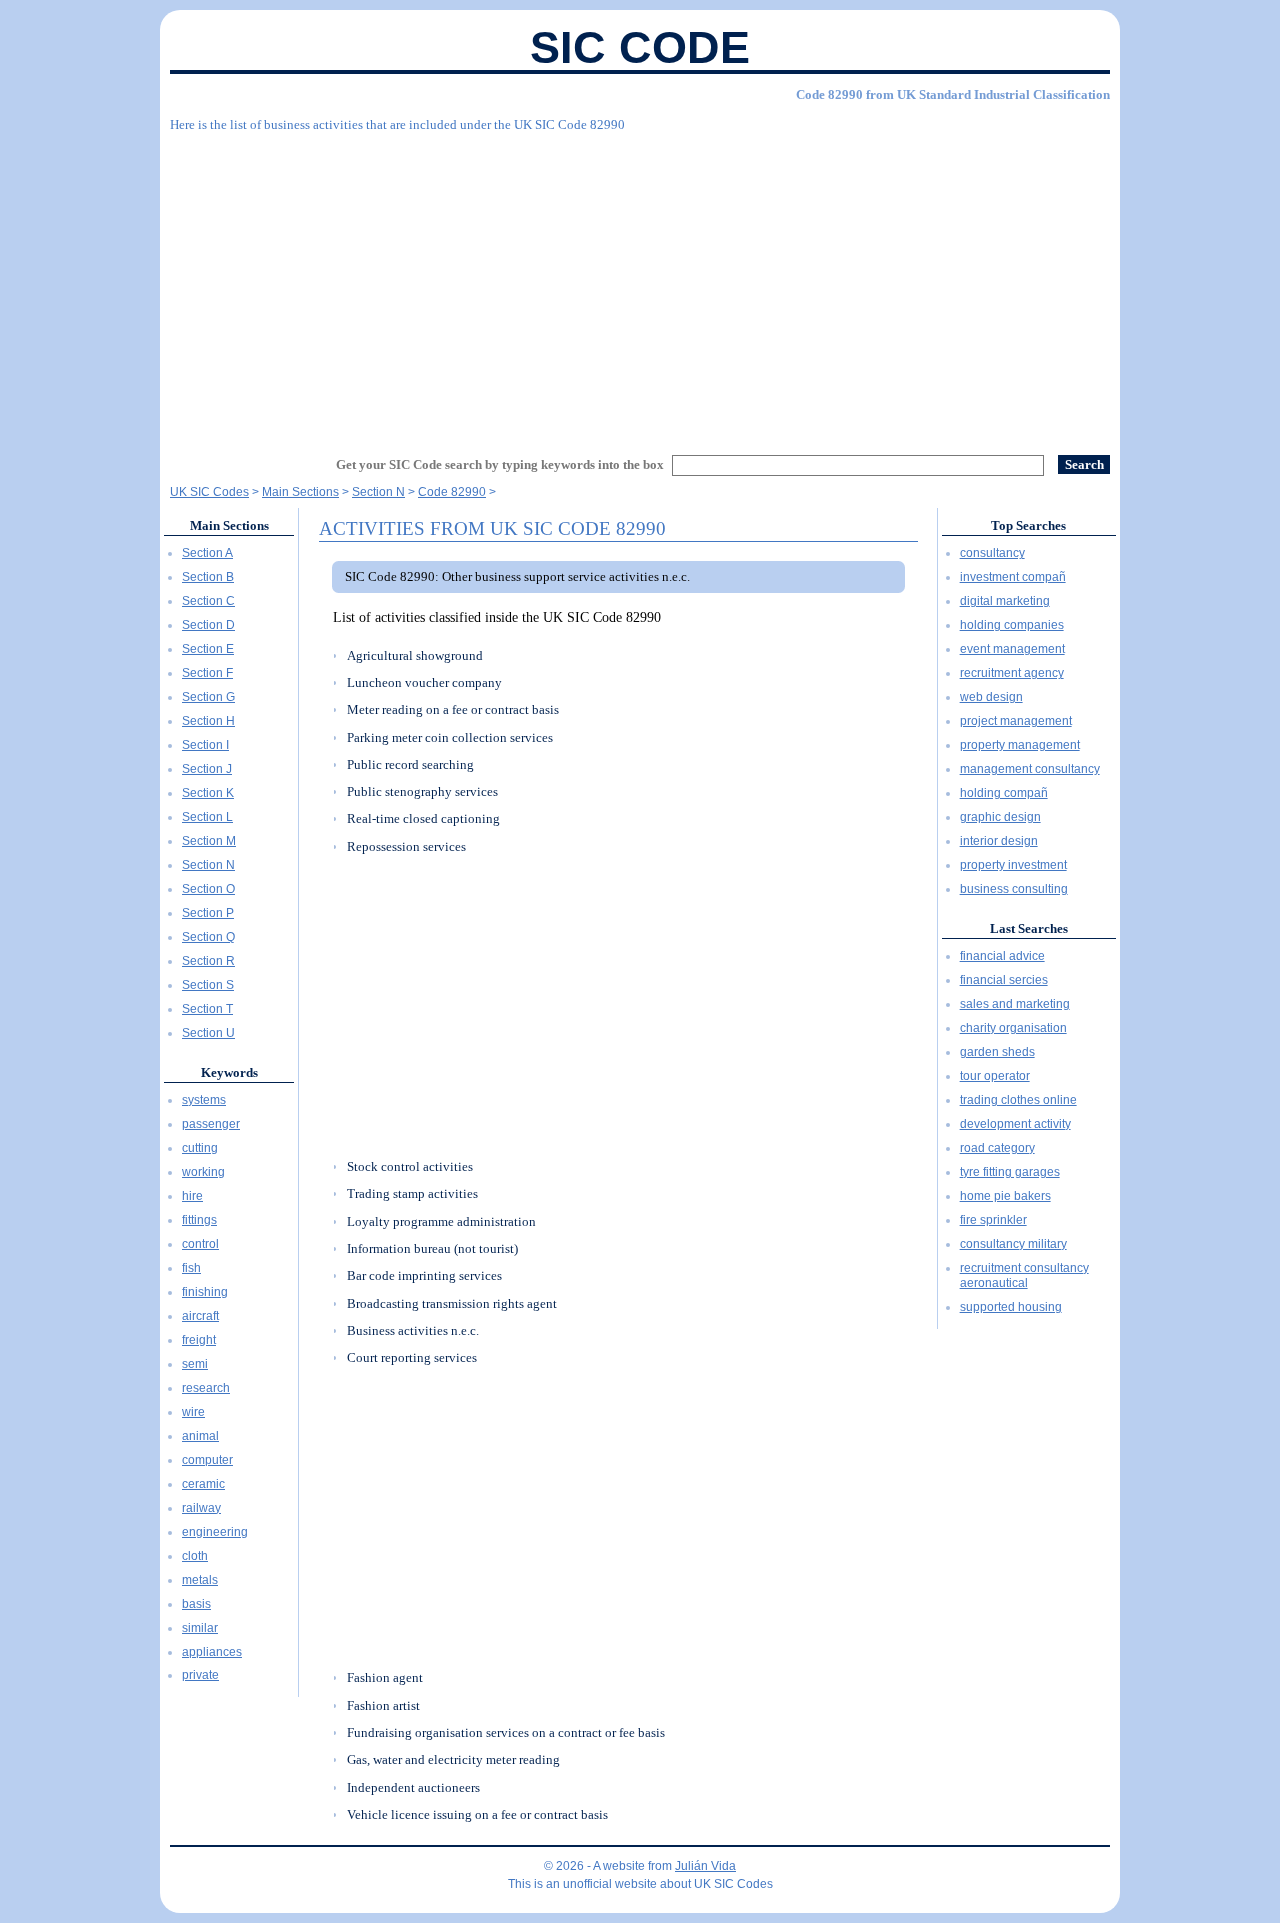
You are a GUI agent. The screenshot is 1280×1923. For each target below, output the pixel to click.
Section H (208, 721)
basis (196, 1604)
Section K (208, 793)
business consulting (1014, 889)
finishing (205, 1292)
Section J (207, 769)
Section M (209, 841)
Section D (208, 625)
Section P (208, 913)
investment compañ (1013, 577)
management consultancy (1030, 769)
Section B (208, 577)
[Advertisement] (640, 285)
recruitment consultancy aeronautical (1024, 1276)
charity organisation (1013, 1028)
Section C (208, 601)
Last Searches (1029, 928)
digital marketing (1005, 601)
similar (200, 1628)
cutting (200, 1148)
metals (200, 1580)
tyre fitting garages (1010, 1172)
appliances (212, 1652)
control (200, 1244)
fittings (199, 1220)
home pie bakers (1005, 1196)
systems (204, 1100)
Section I (205, 745)
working (203, 1172)
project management (1016, 721)
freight (199, 1340)
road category (997, 1148)
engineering (215, 1532)
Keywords (229, 1072)
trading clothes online (1018, 1100)
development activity (1015, 1124)
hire (192, 1196)
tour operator (995, 1076)
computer (207, 1460)
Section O (208, 889)
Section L (207, 817)
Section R (208, 961)
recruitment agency (1012, 673)
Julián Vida (705, 1866)
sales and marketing (1015, 1004)
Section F (207, 673)
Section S (208, 985)
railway (201, 1508)
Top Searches (1028, 525)
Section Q (208, 937)
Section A (207, 553)
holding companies (1012, 625)
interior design (999, 841)
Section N (208, 865)
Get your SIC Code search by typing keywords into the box (500, 464)
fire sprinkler (993, 1220)
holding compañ (1004, 793)
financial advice (1002, 956)
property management (1020, 745)
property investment (1013, 865)
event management (1012, 649)
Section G (208, 697)
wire (193, 1412)
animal (200, 1436)
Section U (208, 1033)
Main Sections (229, 525)
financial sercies (1004, 980)
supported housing (1011, 1307)
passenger (211, 1124)
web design (991, 697)
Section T (207, 1009)
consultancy (992, 553)
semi (195, 1364)
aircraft (200, 1316)
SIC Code (640, 47)
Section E (208, 649)
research (206, 1388)
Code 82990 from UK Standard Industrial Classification (953, 94)
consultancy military (1013, 1244)
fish (191, 1268)
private (200, 1675)
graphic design (1000, 817)
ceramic (203, 1484)
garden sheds (997, 1052)
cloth (195, 1556)
